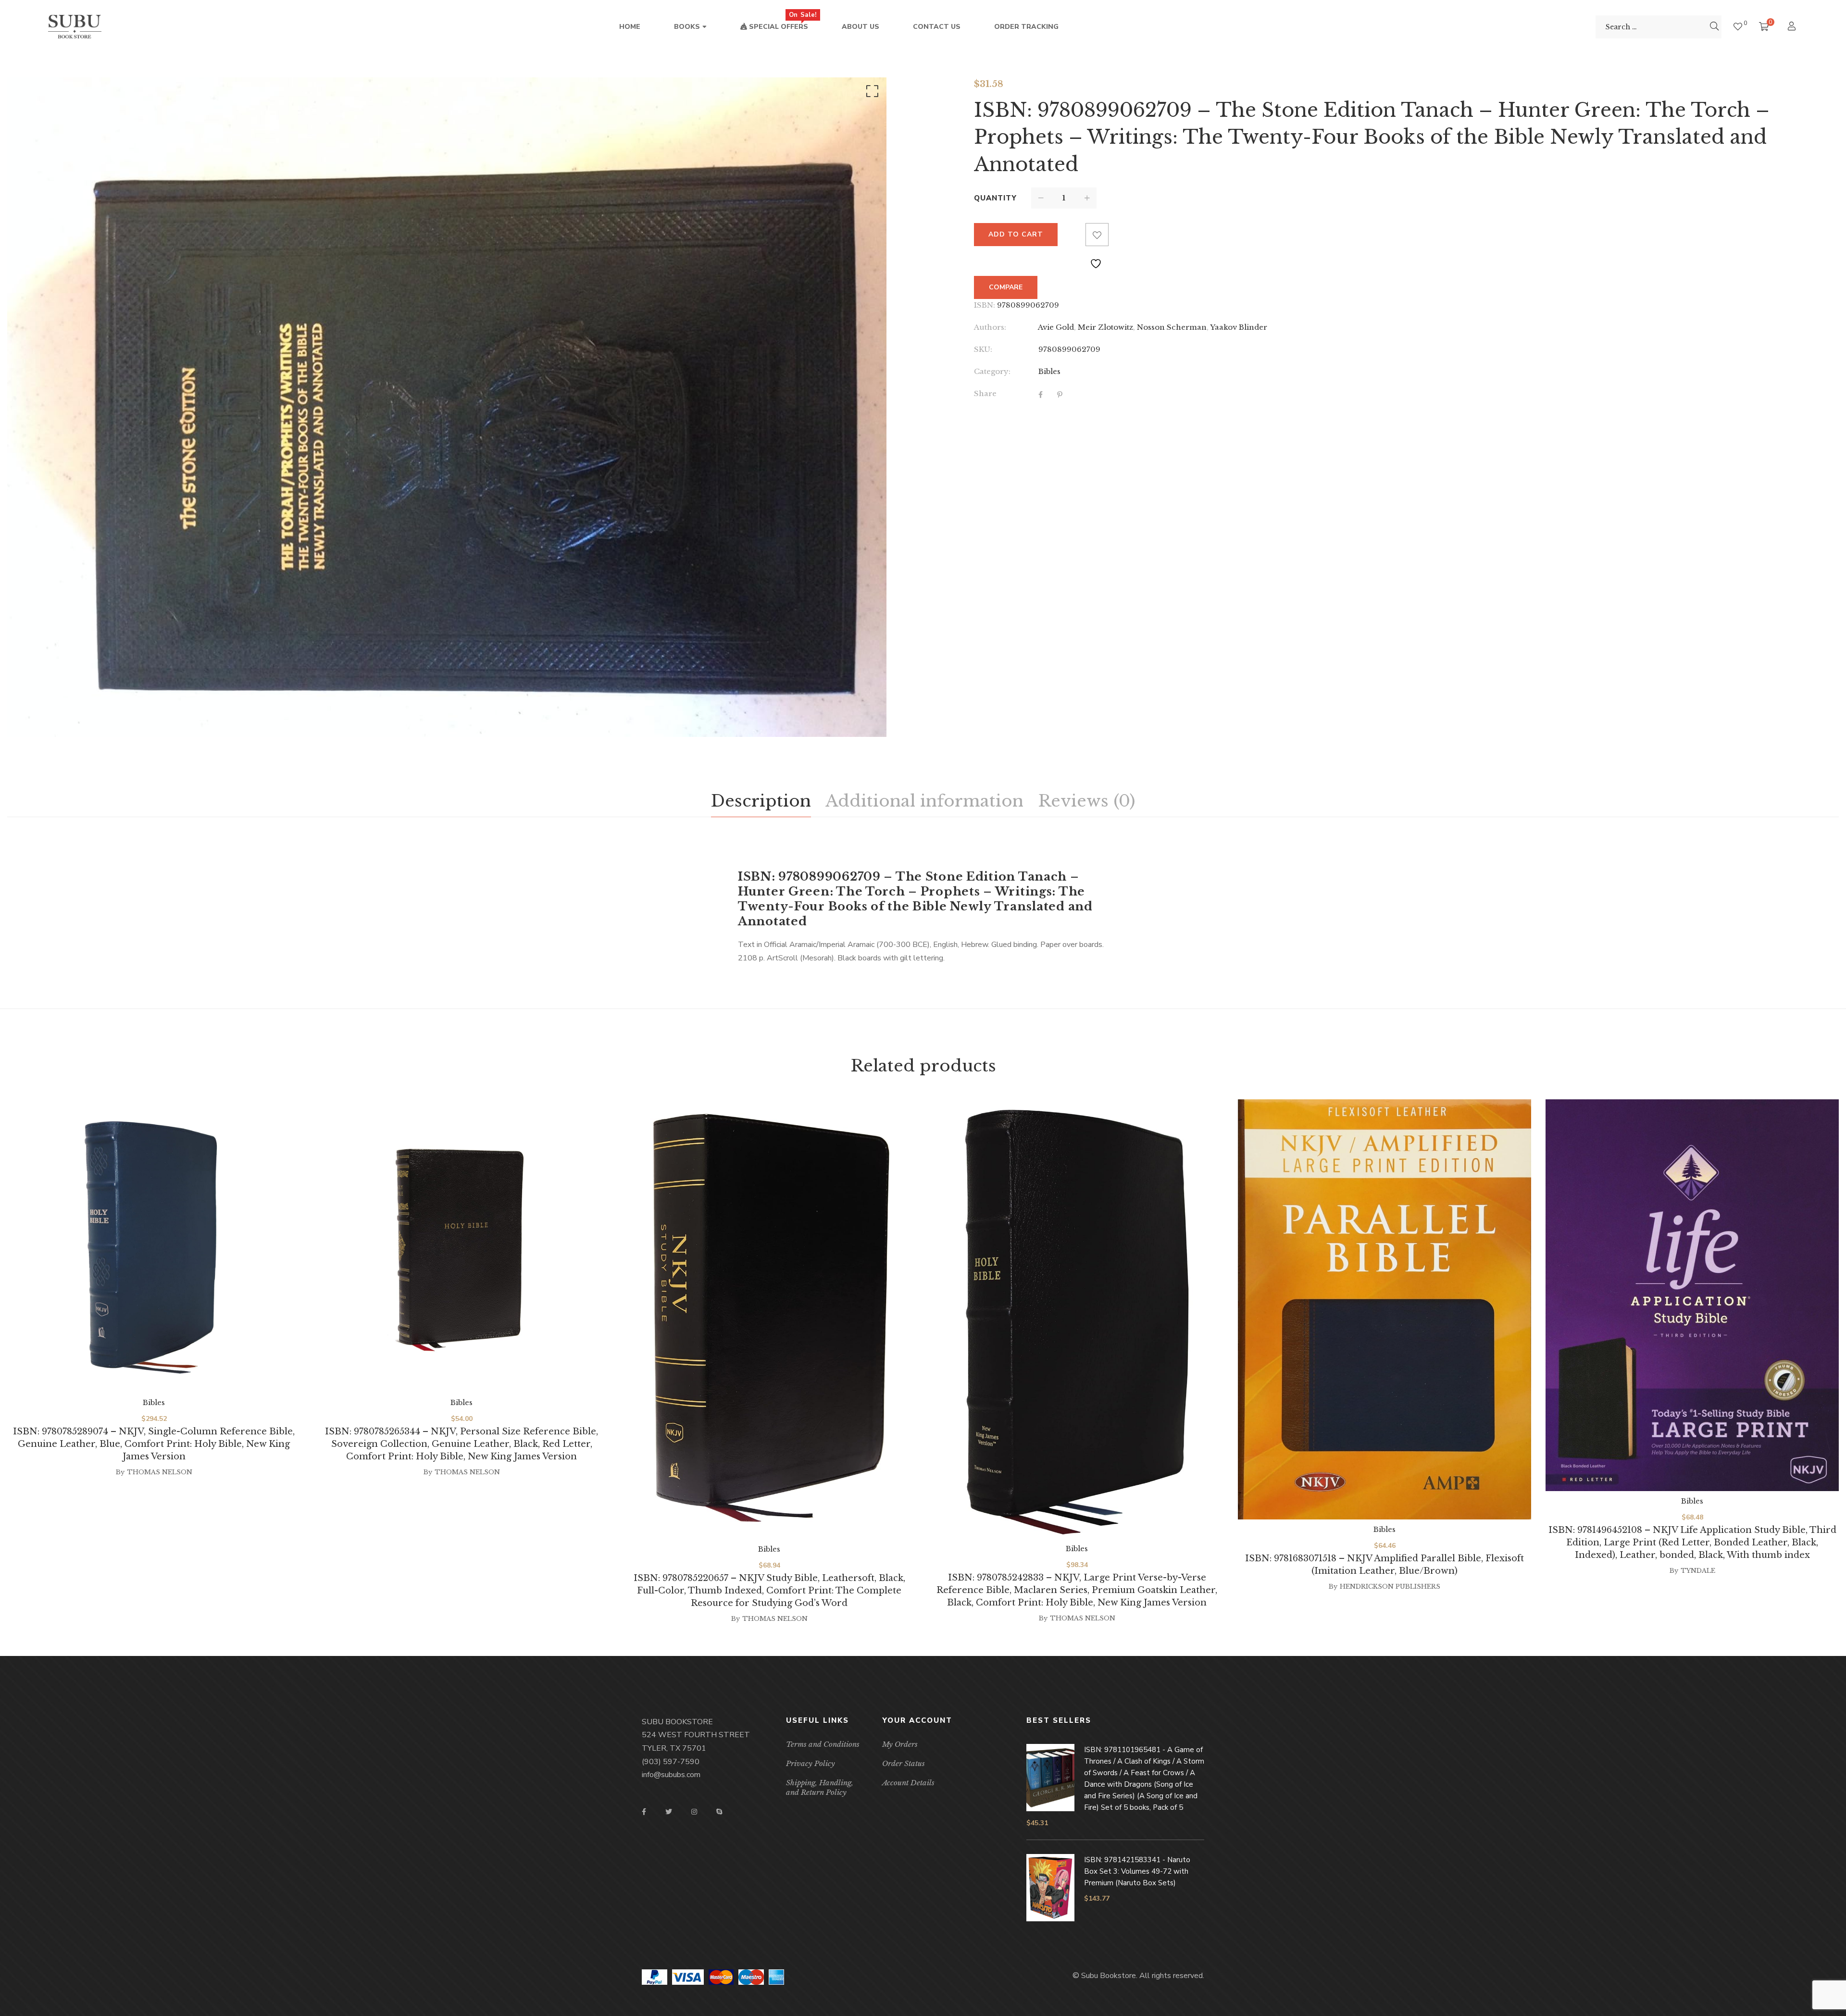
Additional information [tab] (924, 801)
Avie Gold (1056, 327)
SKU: (983, 349)
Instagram (694, 1812)
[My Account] (1793, 27)
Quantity (995, 198)
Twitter (669, 1812)
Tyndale (1698, 1571)
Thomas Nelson (160, 1472)
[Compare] (1074, 235)
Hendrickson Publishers (1390, 1587)
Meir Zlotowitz (1105, 327)
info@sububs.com (671, 1775)
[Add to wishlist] (1097, 235)
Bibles (1049, 371)
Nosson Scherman (1172, 327)
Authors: (990, 327)
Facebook (644, 1812)
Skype (719, 1812)
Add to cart (1016, 234)
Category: (992, 371)
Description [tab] (761, 801)
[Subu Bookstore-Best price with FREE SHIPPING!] (75, 27)
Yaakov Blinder (1239, 327)
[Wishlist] (1738, 27)
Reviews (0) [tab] (1086, 801)
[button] (871, 93)
